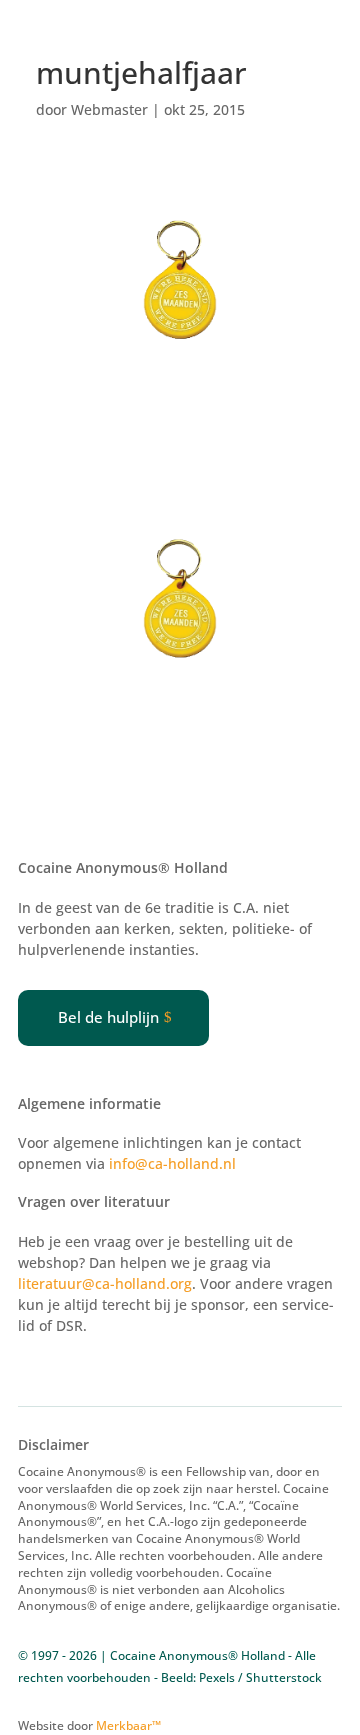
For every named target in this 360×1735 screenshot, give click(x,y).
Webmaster (109, 109)
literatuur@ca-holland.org (105, 1283)
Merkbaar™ (128, 1725)
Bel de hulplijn (108, 1017)
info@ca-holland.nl (172, 1163)
